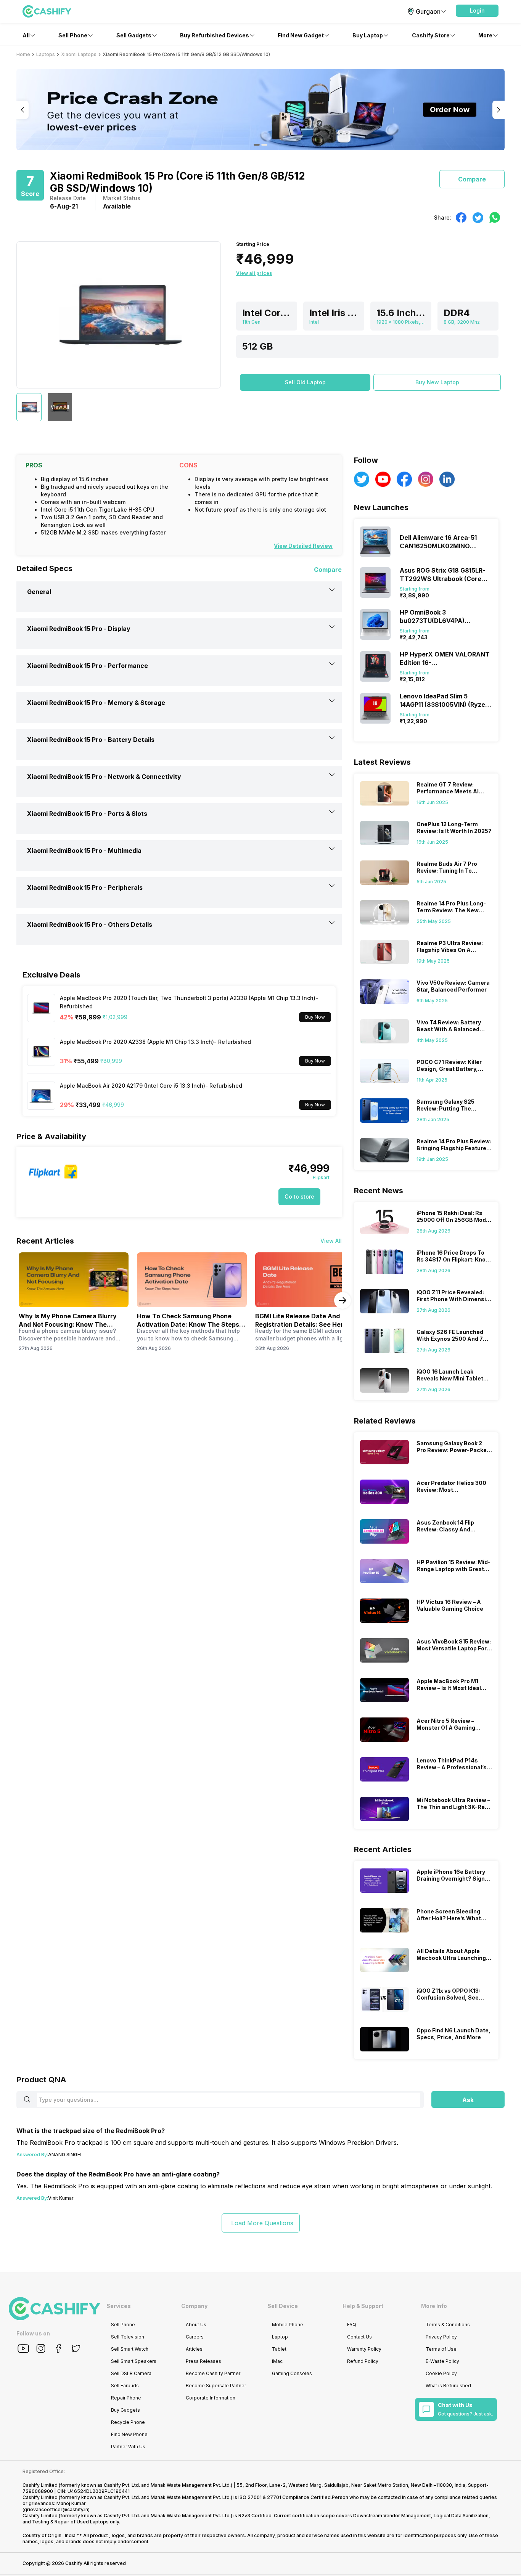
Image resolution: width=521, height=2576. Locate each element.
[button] (477, 11)
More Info (434, 2306)
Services (119, 2306)
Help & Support (363, 2306)
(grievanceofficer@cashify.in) (56, 2509)
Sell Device (283, 2306)
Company (194, 2306)
